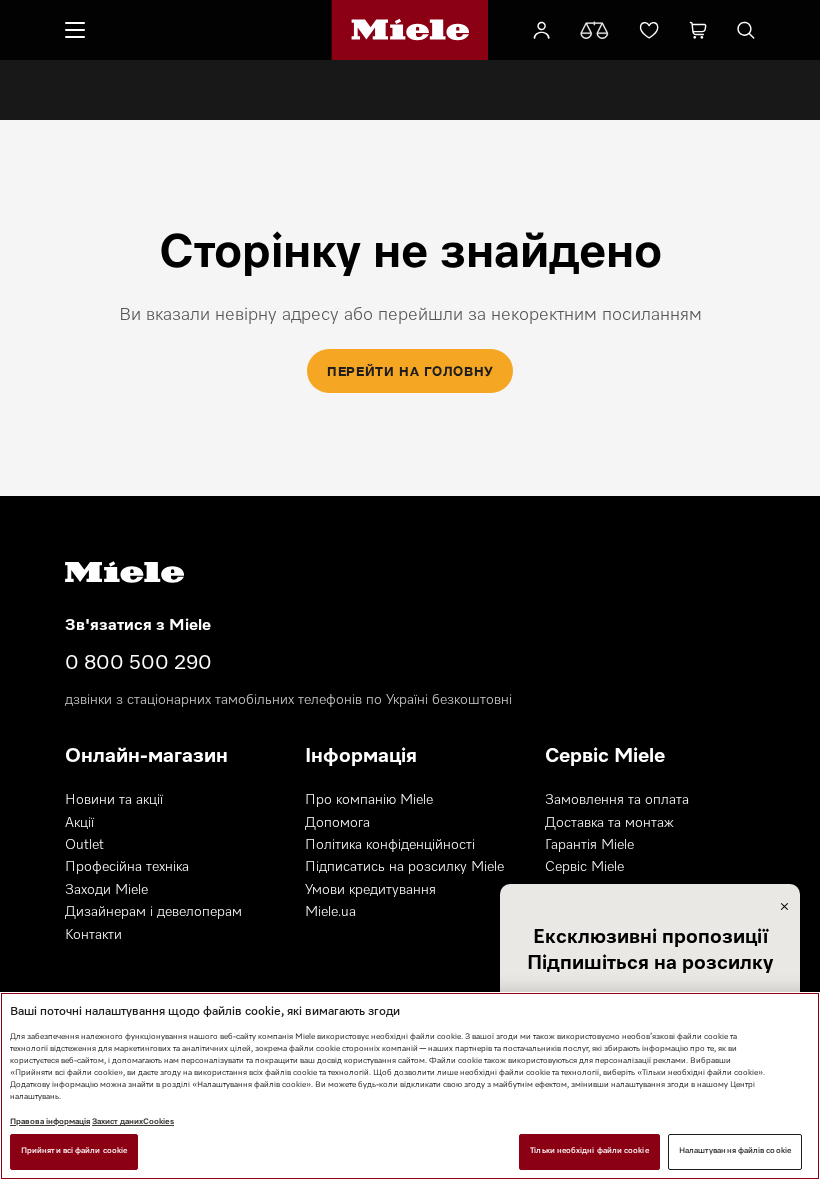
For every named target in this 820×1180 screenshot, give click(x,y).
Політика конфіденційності (390, 845)
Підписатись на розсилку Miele (404, 867)
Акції (79, 823)
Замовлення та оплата (617, 800)
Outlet (84, 845)
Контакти (93, 935)
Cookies (158, 1122)
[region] (410, 1086)
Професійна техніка (127, 867)
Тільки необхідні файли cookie (589, 1151)
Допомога (337, 823)
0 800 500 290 (138, 663)
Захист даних (117, 1122)
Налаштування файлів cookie (735, 1151)
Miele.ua (330, 912)
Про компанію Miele (369, 800)
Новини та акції (114, 800)
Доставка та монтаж (609, 823)
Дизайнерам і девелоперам (153, 912)
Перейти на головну (410, 371)
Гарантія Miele (589, 845)
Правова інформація (50, 1122)
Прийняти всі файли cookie (74, 1151)
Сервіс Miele (584, 867)
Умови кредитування (370, 890)
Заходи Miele (106, 890)
